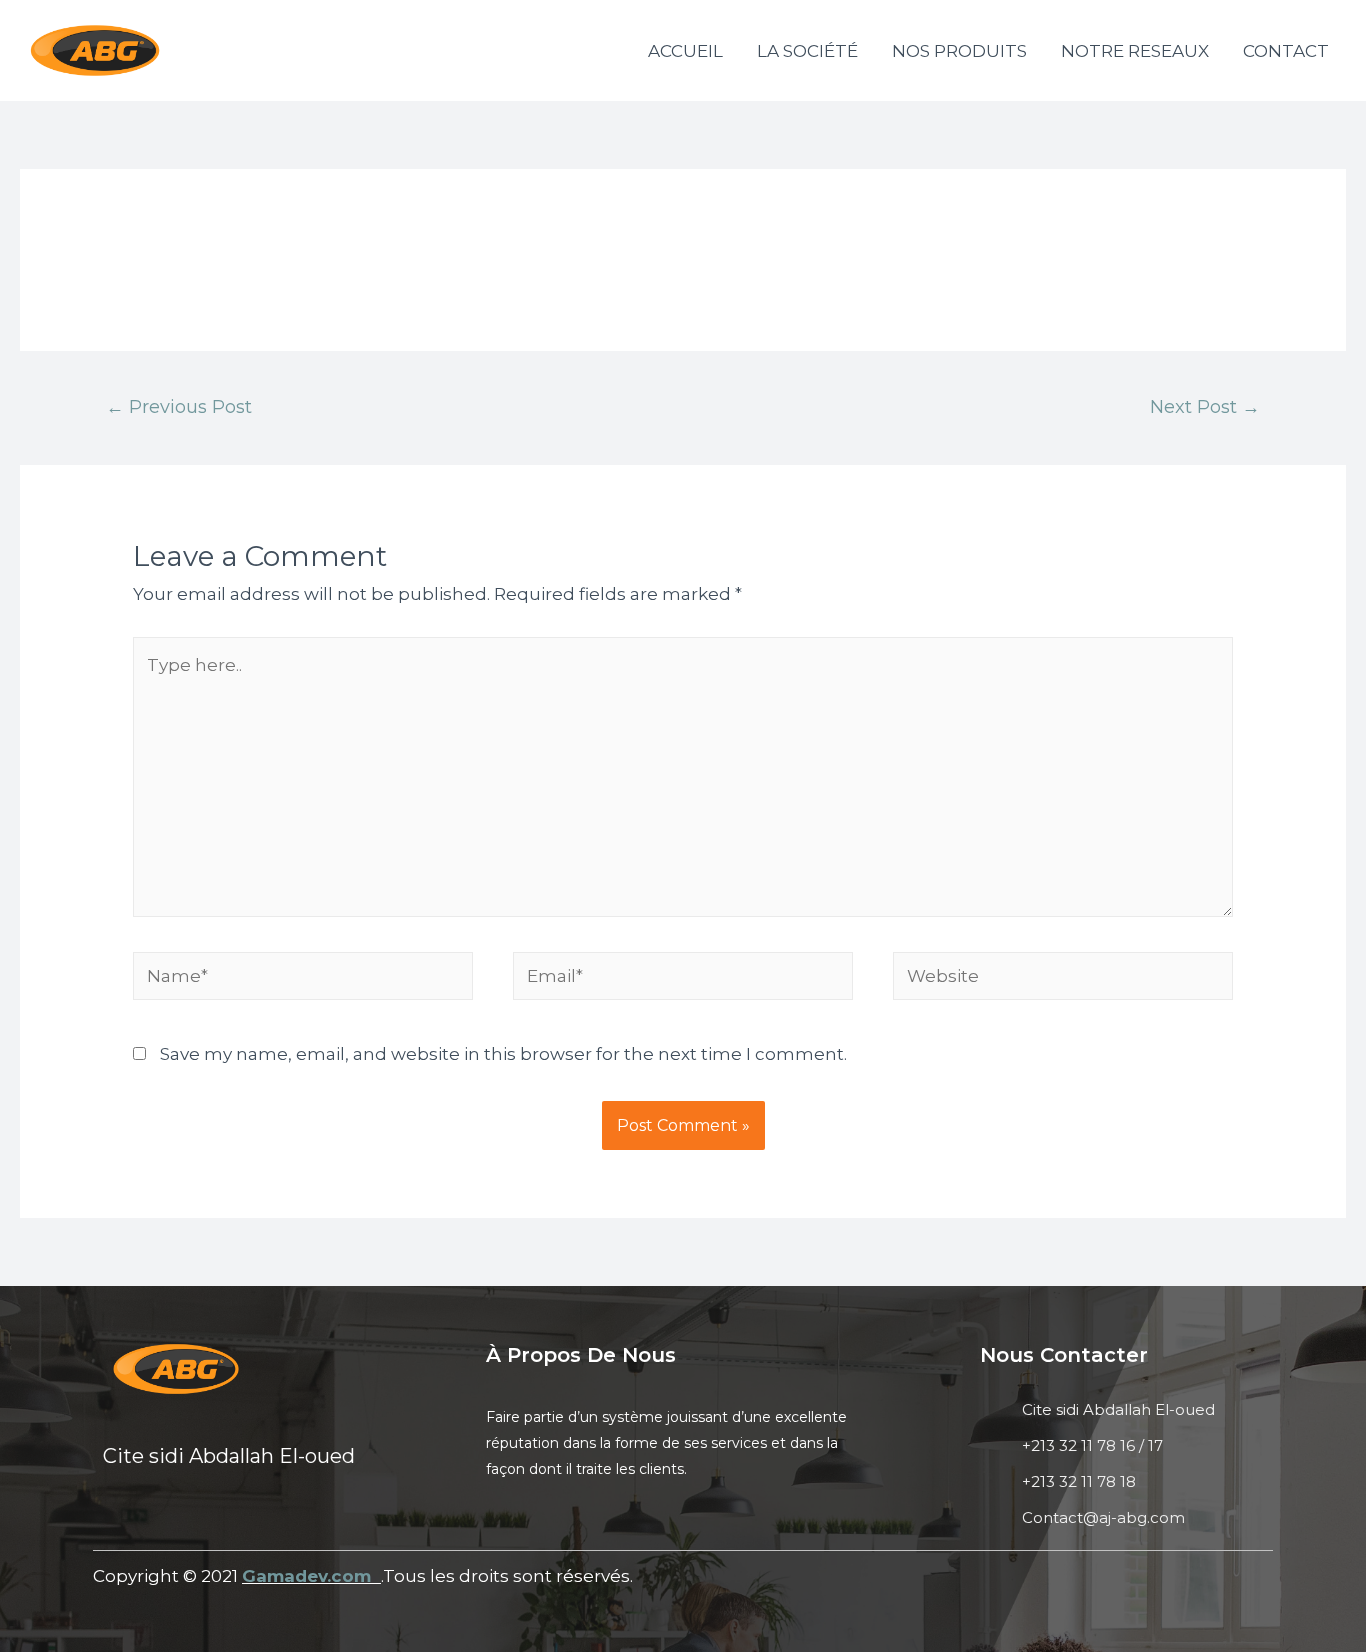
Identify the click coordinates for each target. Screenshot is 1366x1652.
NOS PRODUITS (959, 51)
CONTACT (1286, 51)
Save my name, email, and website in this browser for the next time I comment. (503, 1054)
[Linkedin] (165, 1520)
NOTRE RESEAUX (1135, 51)
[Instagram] (217, 1520)
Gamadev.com (309, 1576)
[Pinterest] (269, 1520)
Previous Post (179, 406)
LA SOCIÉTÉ (807, 51)
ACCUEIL (685, 51)
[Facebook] (113, 1520)
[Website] (1063, 979)
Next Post (1205, 406)
